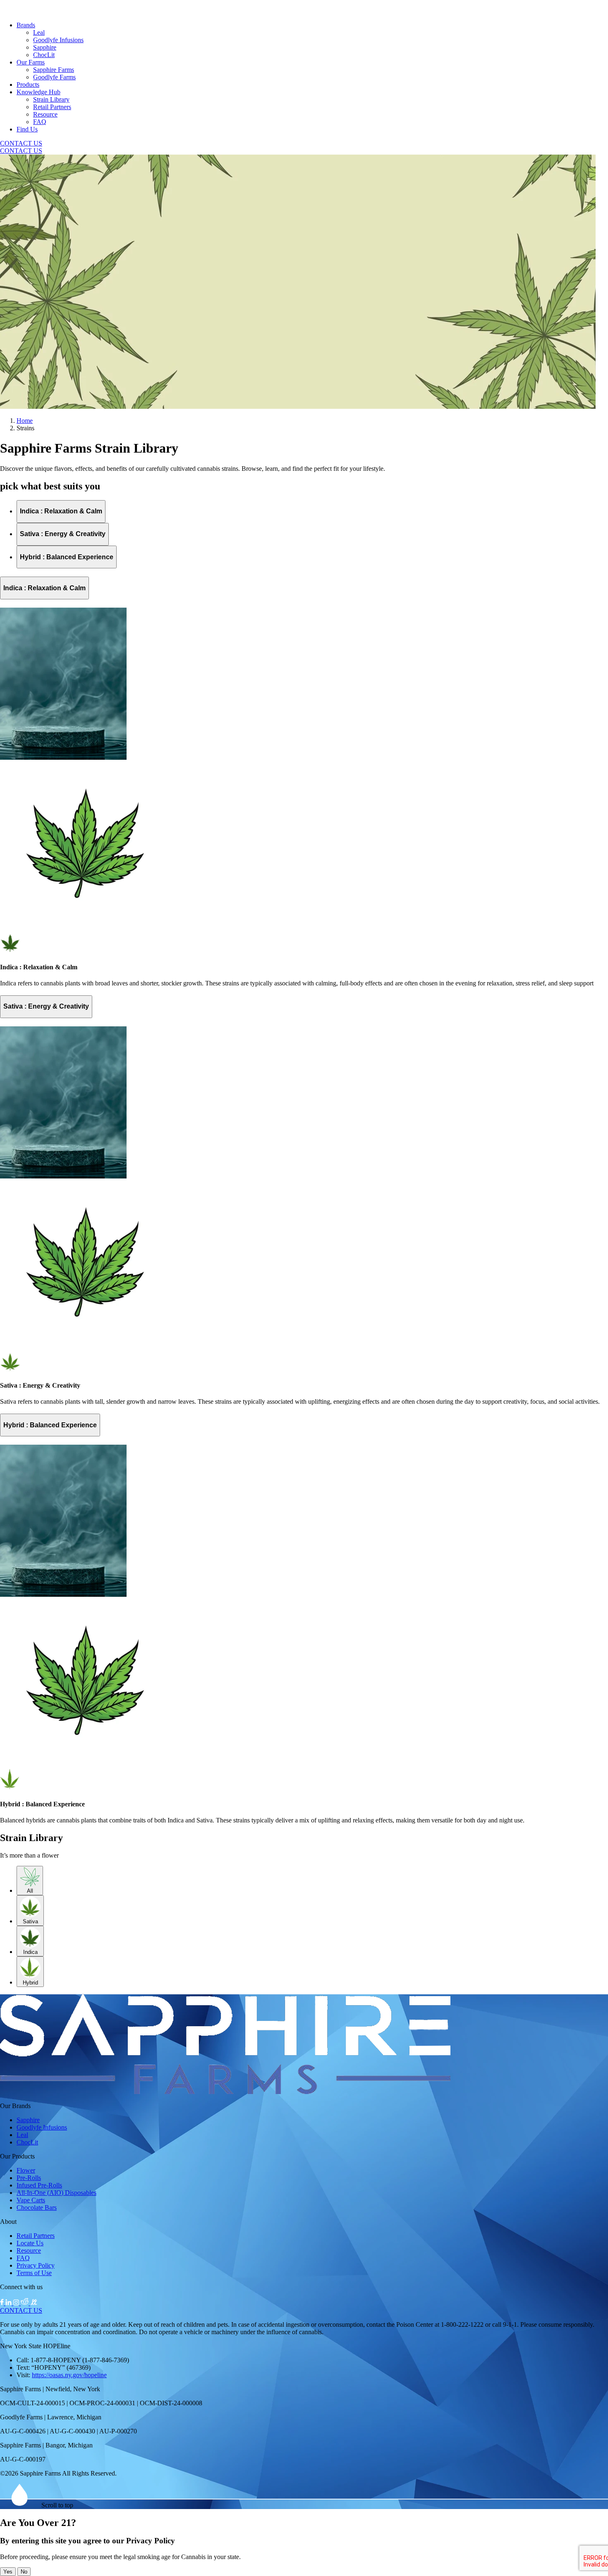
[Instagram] (17, 2303)
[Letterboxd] (34, 2303)
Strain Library (51, 99)
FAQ (40, 122)
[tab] (61, 512)
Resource (45, 114)
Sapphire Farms (54, 70)
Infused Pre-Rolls (39, 2185)
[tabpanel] (304, 782)
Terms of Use (34, 2273)
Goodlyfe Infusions (58, 40)
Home (25, 421)
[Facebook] (3, 2303)
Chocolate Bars (37, 2207)
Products (28, 85)
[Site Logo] (225, 2092)
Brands (26, 25)
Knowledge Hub (38, 92)
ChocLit (44, 55)
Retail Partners (52, 107)
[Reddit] (25, 2303)
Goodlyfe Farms (54, 77)
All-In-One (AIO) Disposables (56, 2193)
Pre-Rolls (29, 2178)
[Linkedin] (9, 2303)
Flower (26, 2170)
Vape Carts (31, 2200)
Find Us (27, 129)
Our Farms (31, 62)
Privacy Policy (36, 2265)
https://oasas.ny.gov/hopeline (69, 2375)
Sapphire (45, 47)
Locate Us (30, 2243)
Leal (39, 32)
